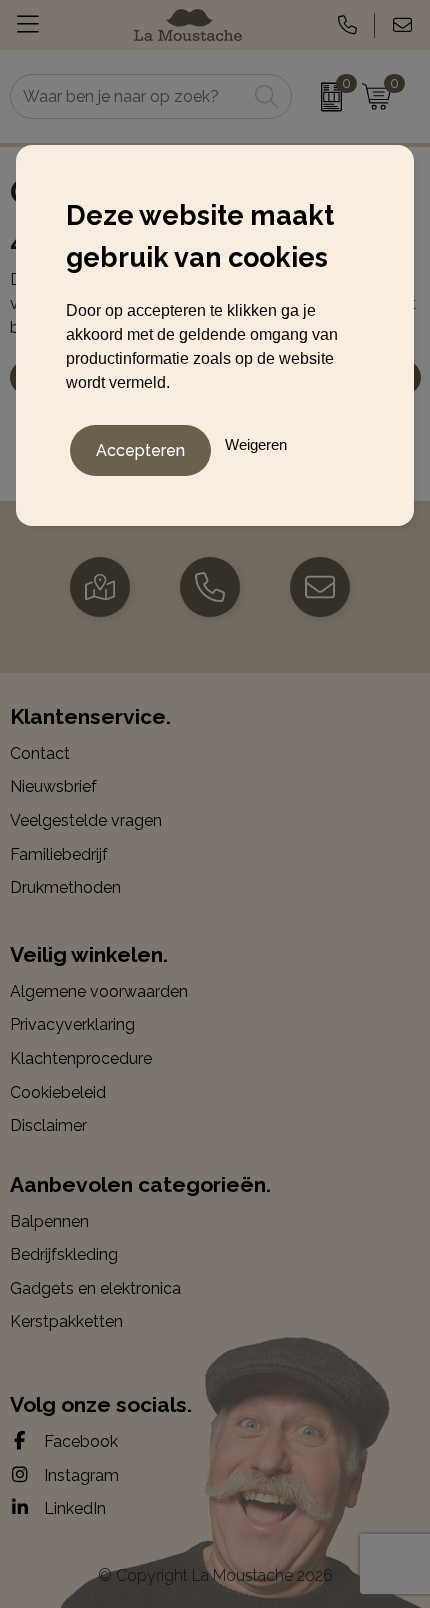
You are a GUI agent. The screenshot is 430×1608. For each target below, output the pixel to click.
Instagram (79, 1475)
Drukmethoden (65, 887)
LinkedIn (73, 1508)
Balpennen (49, 1221)
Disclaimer (48, 1125)
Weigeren (256, 444)
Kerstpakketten (66, 1321)
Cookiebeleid (58, 1092)
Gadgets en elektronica (95, 1288)
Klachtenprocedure (81, 1058)
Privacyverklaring (72, 1024)
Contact (40, 753)
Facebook (79, 1441)
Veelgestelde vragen (86, 820)
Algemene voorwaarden (99, 991)
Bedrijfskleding (64, 1254)
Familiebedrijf (59, 854)
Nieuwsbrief (53, 786)
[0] (321, 97)
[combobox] (129, 96)
